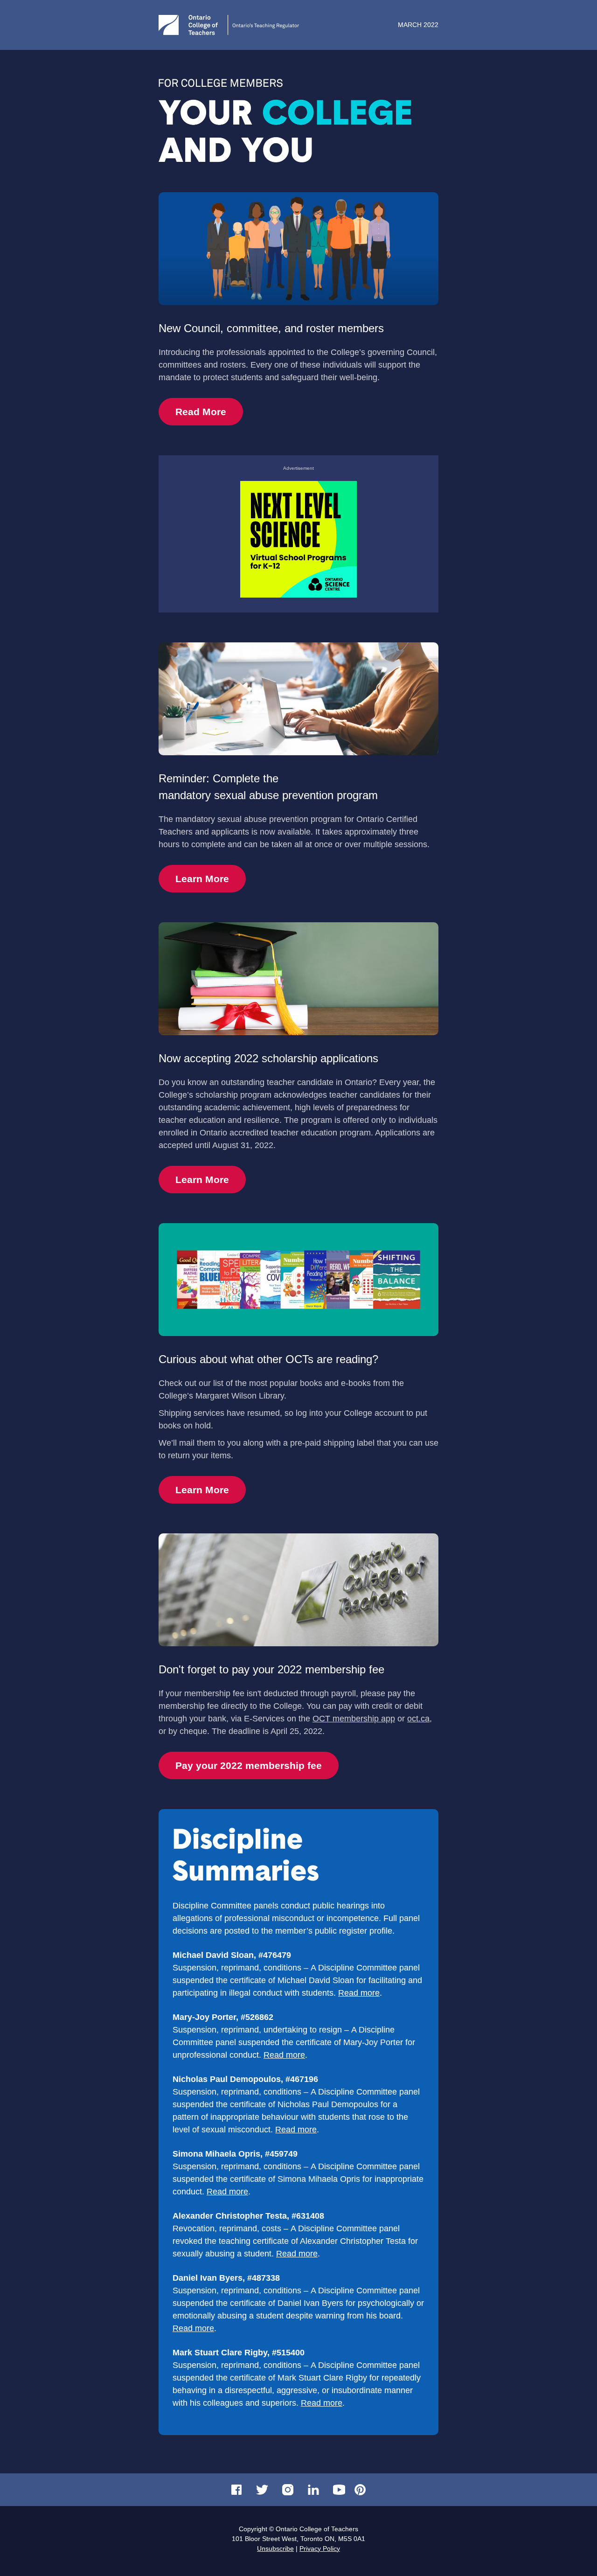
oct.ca (418, 1719)
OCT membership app (354, 1719)
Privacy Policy (320, 2548)
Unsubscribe (275, 2548)
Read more (359, 1993)
